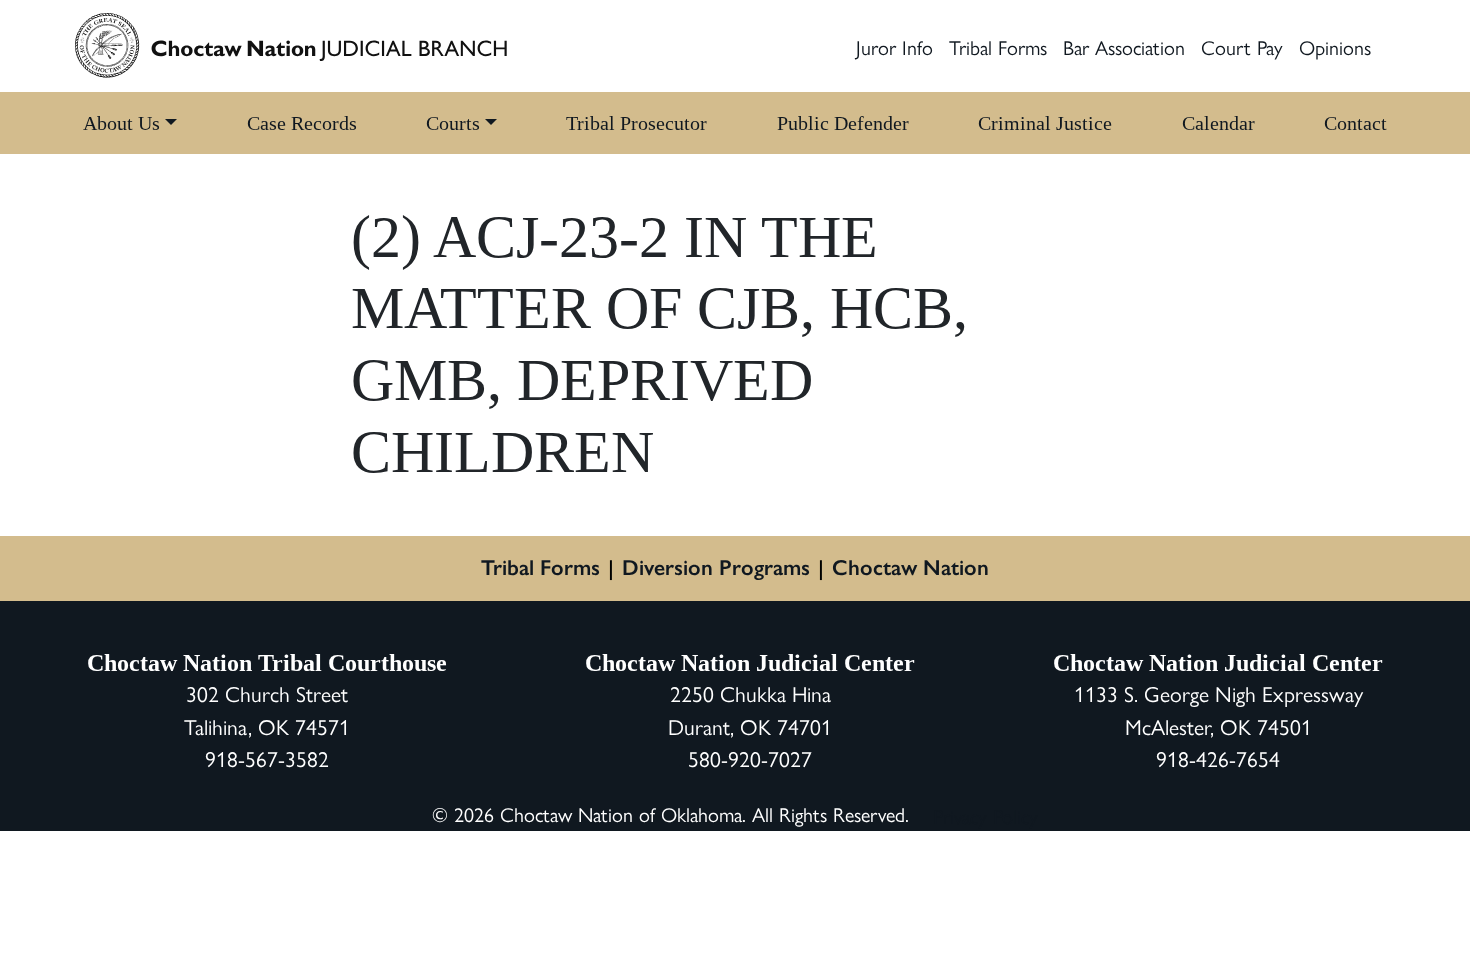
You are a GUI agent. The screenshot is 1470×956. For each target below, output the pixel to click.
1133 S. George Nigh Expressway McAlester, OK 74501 (1218, 708)
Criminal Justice (1045, 123)
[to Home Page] (291, 46)
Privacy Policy (985, 815)
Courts (453, 123)
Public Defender (843, 123)
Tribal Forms (998, 46)
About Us (121, 123)
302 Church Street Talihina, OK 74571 (267, 708)
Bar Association (1124, 46)
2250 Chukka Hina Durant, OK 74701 (750, 708)
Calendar (1218, 123)
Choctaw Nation (910, 567)
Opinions (1335, 46)
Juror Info (894, 46)
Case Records (302, 123)
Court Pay (1242, 46)
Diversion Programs (716, 567)
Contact (1355, 123)
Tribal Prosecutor (636, 123)
